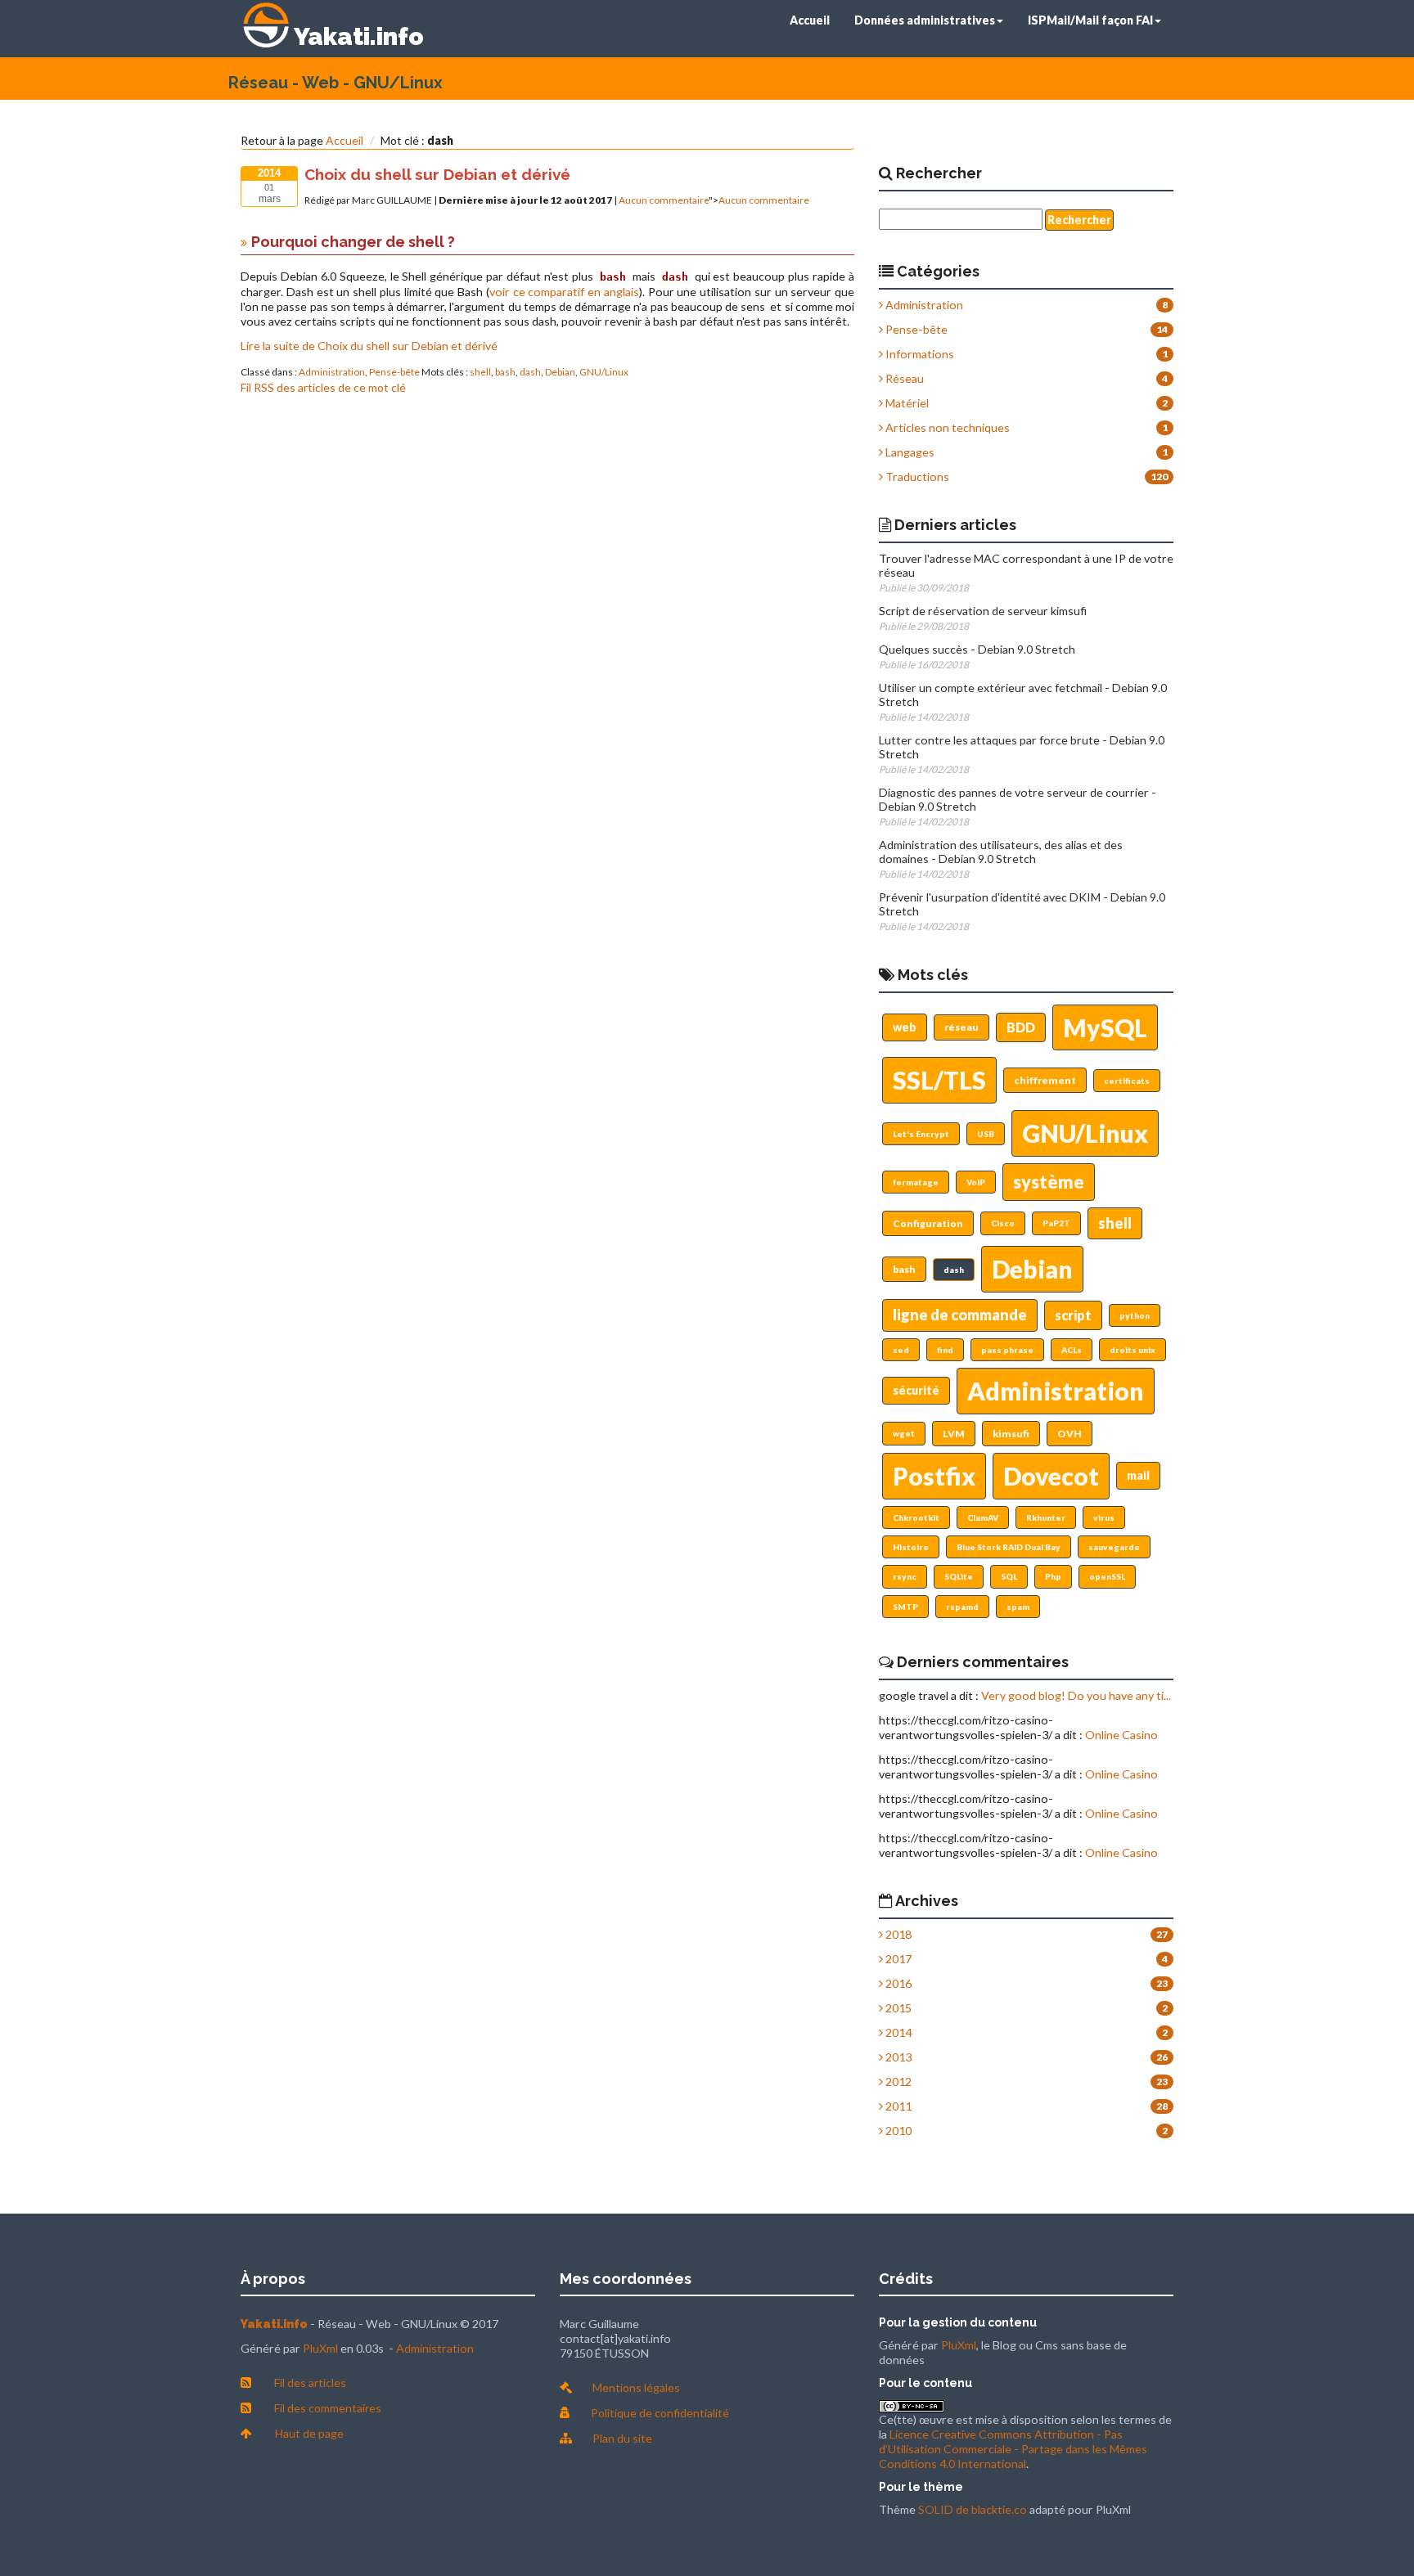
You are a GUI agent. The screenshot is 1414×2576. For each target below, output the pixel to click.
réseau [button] (961, 1027)
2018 (897, 1934)
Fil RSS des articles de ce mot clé (323, 387)
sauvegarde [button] (1114, 1547)
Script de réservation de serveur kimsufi (983, 611)
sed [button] (901, 1350)
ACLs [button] (1072, 1350)
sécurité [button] (916, 1390)
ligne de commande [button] (960, 1315)
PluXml (320, 2348)
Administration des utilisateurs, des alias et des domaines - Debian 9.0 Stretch (1001, 852)
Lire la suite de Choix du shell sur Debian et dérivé (369, 346)
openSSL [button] (1107, 1576)
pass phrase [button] (1007, 1350)
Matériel (906, 403)
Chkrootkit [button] (916, 1517)
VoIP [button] (976, 1182)
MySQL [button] (1105, 1027)
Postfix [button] (934, 1476)
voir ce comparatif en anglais (564, 292)
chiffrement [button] (1045, 1080)
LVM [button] (954, 1434)
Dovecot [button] (1051, 1476)
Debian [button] (1032, 1269)
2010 (897, 2131)
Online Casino (1121, 1735)
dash (530, 372)
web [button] (905, 1027)
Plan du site (622, 2438)
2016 (897, 1983)
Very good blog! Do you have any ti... (1076, 1695)
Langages (909, 452)
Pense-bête (394, 372)
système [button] (1049, 1182)
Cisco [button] (1003, 1223)
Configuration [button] (928, 1223)
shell (480, 372)
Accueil (810, 20)
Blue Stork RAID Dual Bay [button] (1009, 1547)
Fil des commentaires (328, 2408)
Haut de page (309, 2433)
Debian (560, 372)
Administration (332, 372)
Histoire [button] (911, 1547)
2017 (897, 1959)
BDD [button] (1021, 1027)
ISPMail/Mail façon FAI (1090, 20)
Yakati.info (359, 36)
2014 (897, 2032)
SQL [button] (1009, 1576)
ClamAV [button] (983, 1517)
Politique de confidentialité (660, 2413)
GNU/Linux (604, 372)
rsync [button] (905, 1576)
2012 (897, 2081)
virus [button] (1104, 1517)
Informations (919, 354)
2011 (897, 2106)
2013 (897, 2057)
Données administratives (925, 20)
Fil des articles (310, 2383)
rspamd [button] (962, 1607)
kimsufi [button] (1011, 1434)
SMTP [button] (905, 1607)
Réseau (903, 378)
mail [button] (1138, 1475)
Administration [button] (1056, 1391)
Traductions (916, 477)
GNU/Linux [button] (1085, 1133)
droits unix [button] (1133, 1350)
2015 (897, 2008)
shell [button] (1115, 1223)
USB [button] (986, 1134)
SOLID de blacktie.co (973, 2509)
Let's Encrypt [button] (921, 1134)
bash (505, 372)
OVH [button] (1070, 1434)
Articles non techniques (946, 427)
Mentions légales (636, 2387)
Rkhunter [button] (1046, 1517)
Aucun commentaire (664, 200)
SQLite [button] (959, 1576)
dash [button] (954, 1270)
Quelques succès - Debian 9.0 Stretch (977, 649)
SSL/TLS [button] (939, 1080)
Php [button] (1053, 1576)
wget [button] (904, 1433)
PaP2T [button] (1056, 1223)
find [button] (945, 1350)
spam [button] (1018, 1607)
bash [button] (904, 1269)
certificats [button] (1127, 1081)
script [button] (1073, 1315)
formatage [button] (916, 1182)
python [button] (1135, 1315)
